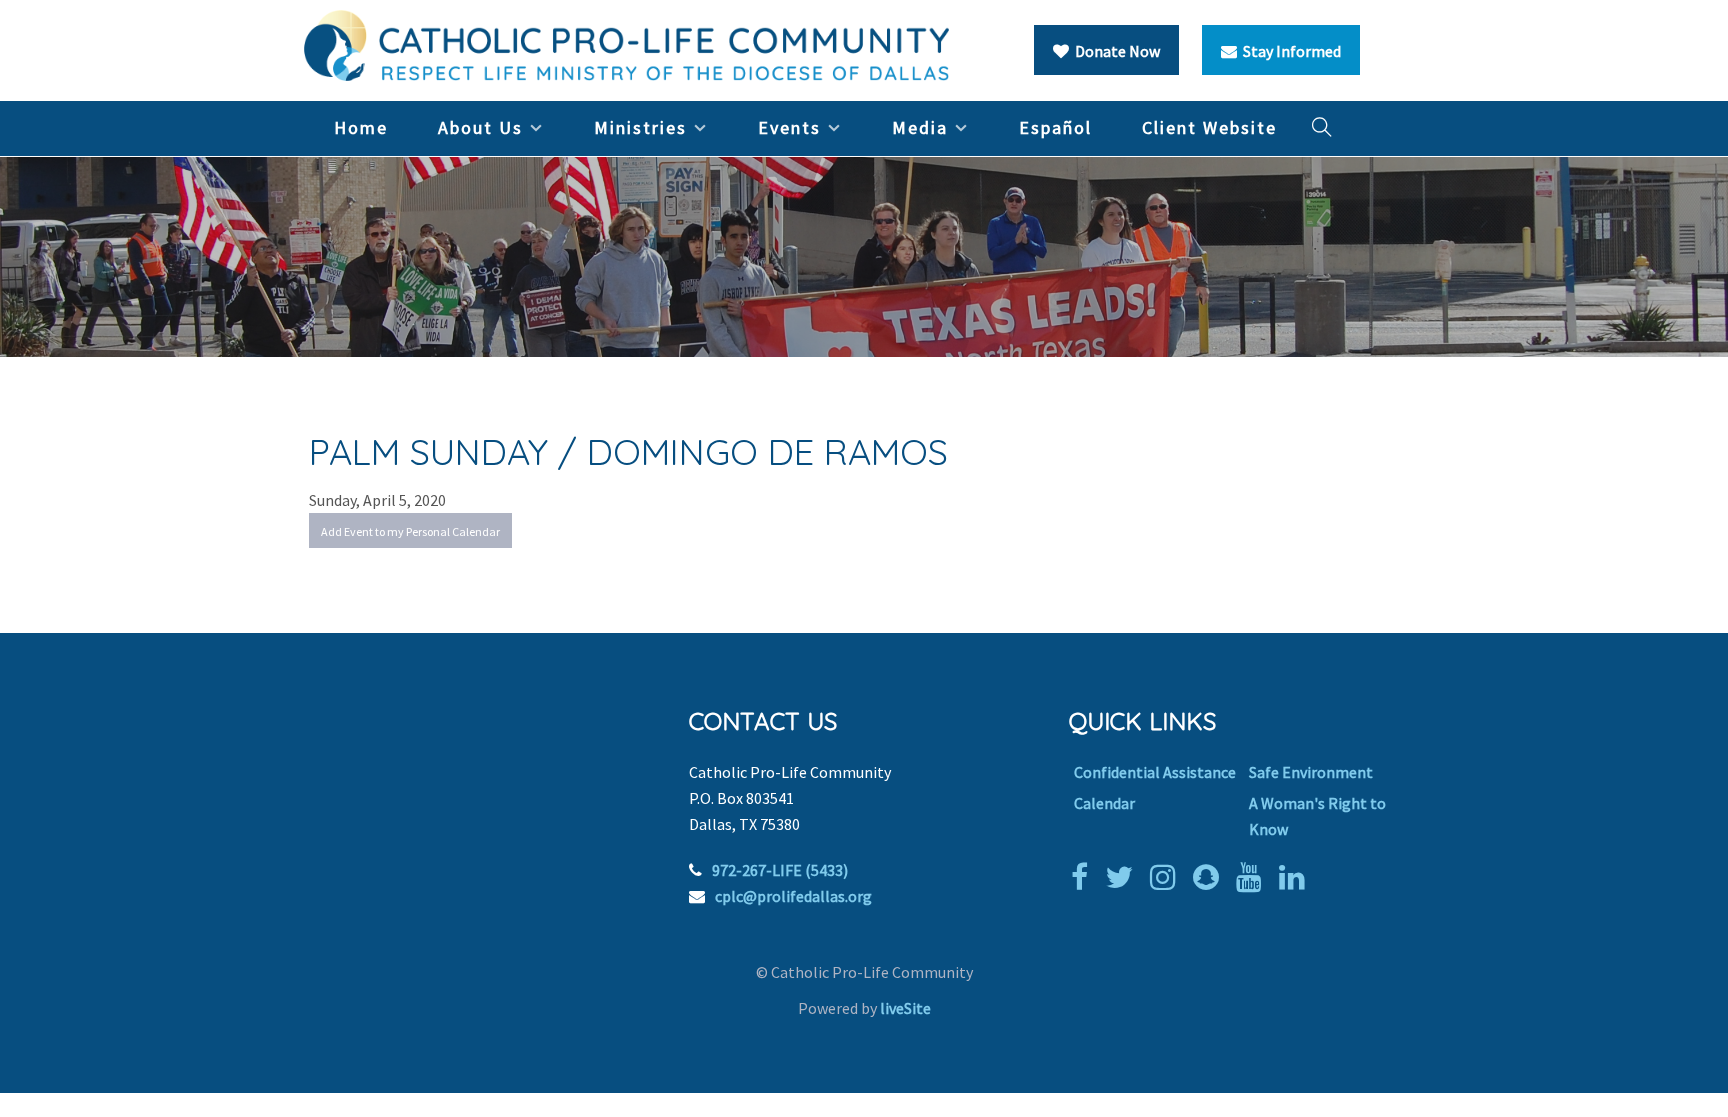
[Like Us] (1084, 877)
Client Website (1209, 127)
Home (361, 127)
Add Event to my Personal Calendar (410, 531)
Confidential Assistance (1155, 772)
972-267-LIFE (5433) (780, 870)
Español (1055, 127)
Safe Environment (1311, 772)
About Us (480, 127)
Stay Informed (1289, 51)
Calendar (1104, 803)
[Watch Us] (1254, 877)
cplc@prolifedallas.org (793, 896)
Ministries (640, 127)
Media (920, 127)
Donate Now (1114, 51)
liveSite (905, 1008)
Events (789, 127)
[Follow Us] (1124, 877)
